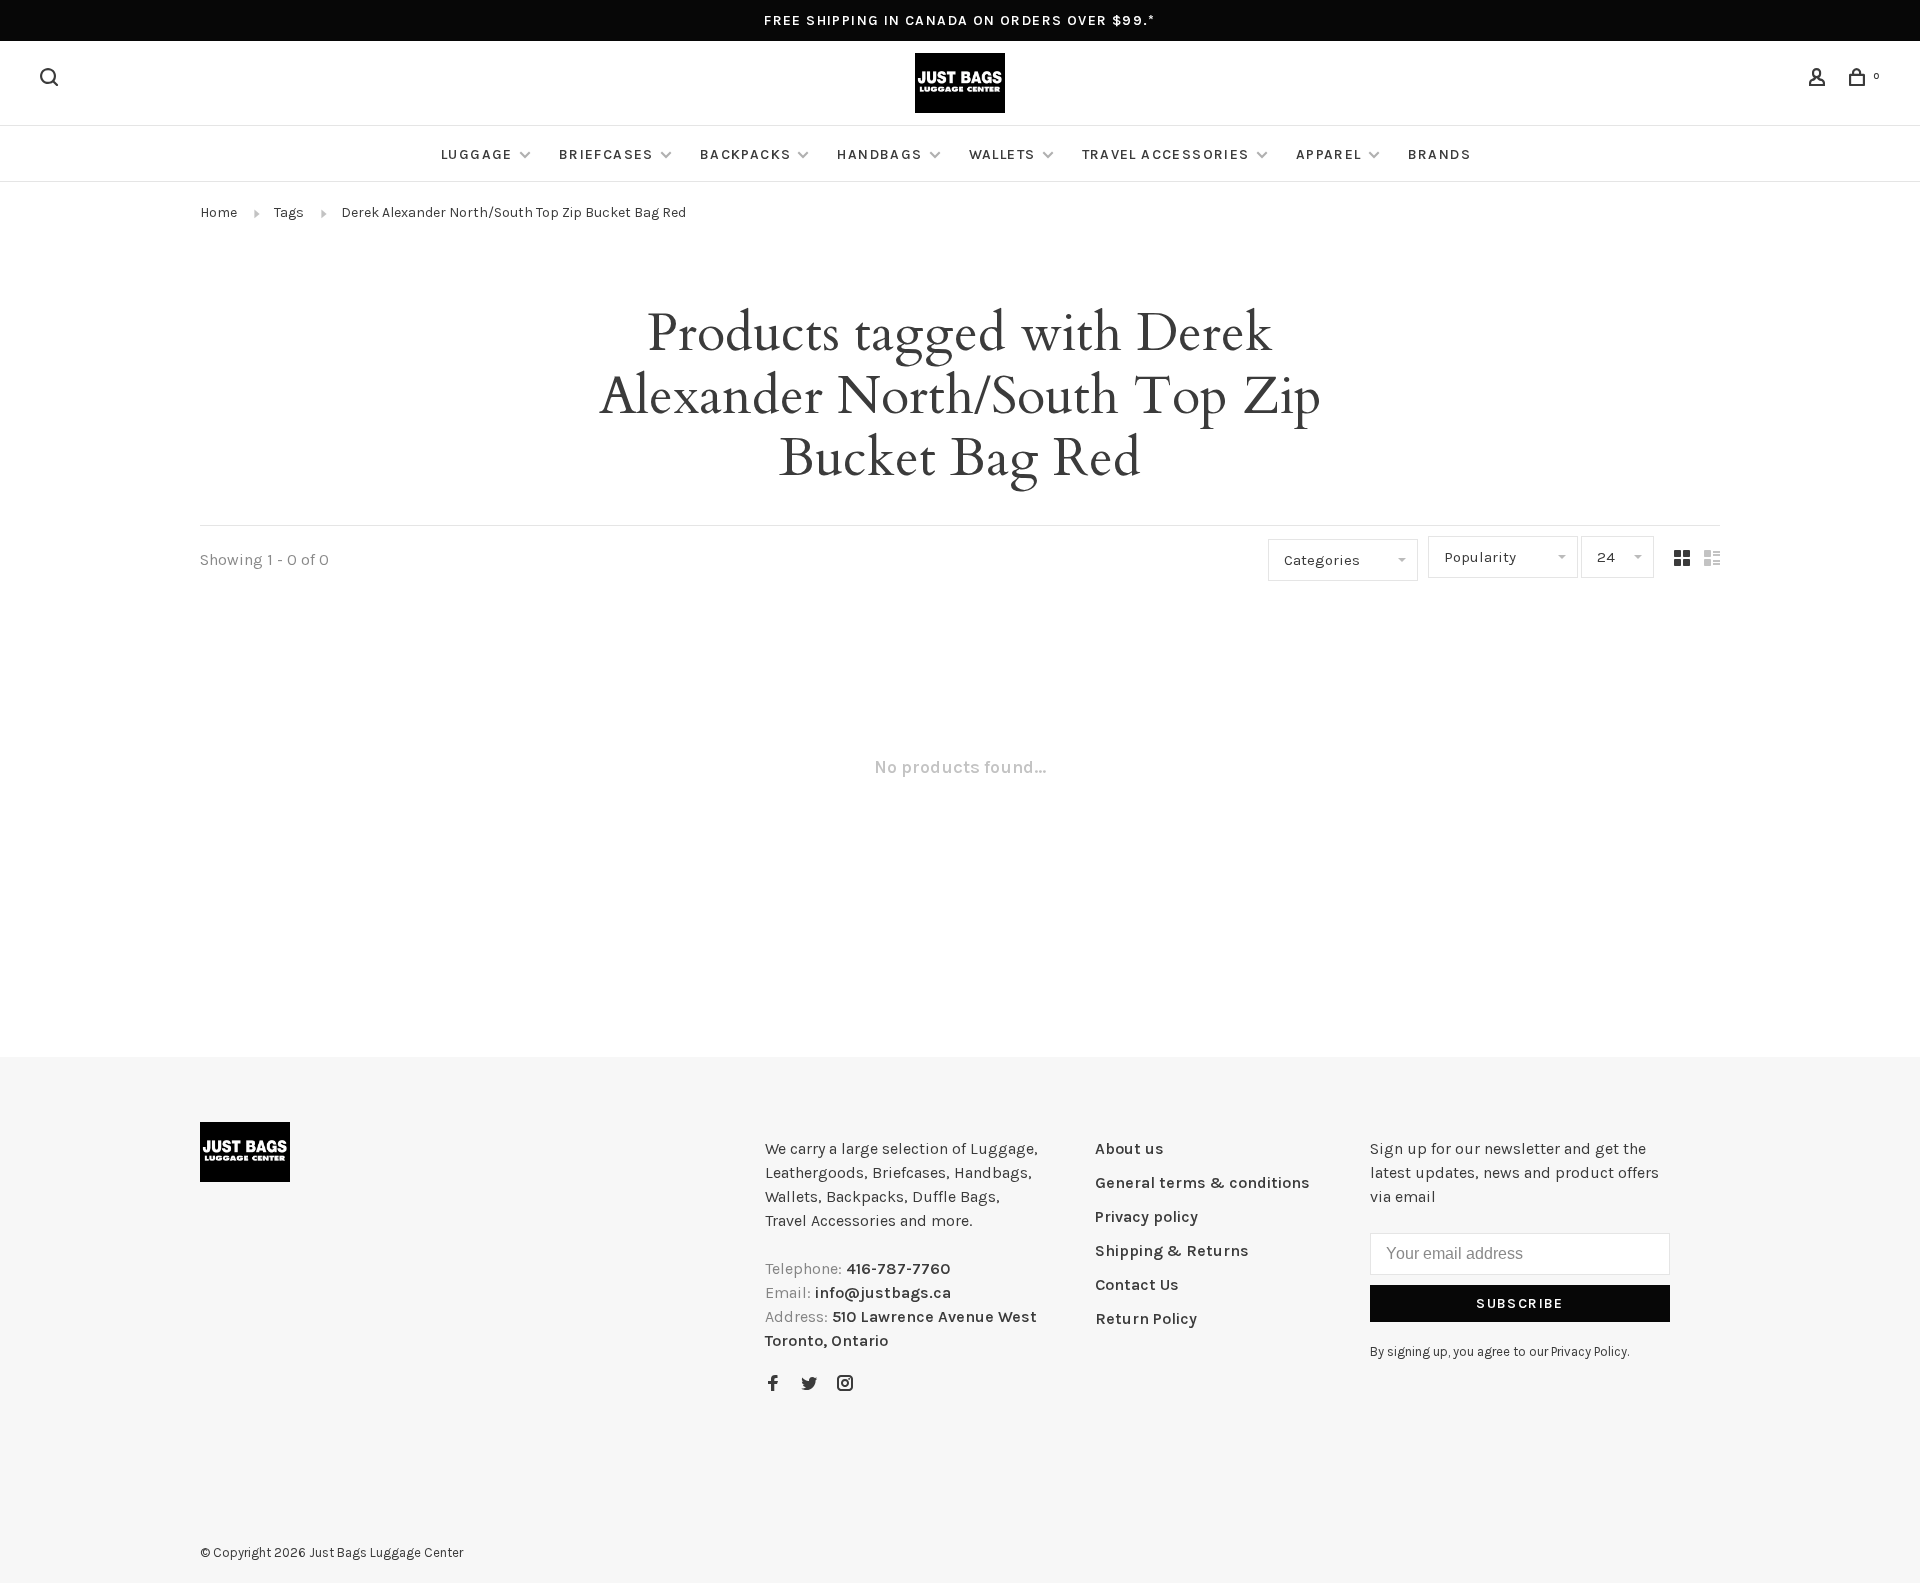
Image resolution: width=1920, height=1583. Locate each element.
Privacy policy (1146, 1216)
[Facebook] (773, 1384)
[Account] (1820, 80)
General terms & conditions (1202, 1182)
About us (1129, 1148)
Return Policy (1146, 1318)
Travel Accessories (1166, 154)
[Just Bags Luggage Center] (245, 1152)
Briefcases (606, 154)
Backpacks (746, 154)
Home (218, 212)
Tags (289, 212)
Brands (1439, 154)
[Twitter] (809, 1384)
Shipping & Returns (1172, 1250)
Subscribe (1520, 1303)
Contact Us (1137, 1284)
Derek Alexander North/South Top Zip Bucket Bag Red (513, 212)
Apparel (1329, 154)
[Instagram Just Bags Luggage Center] (845, 1384)
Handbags (879, 154)
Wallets (1002, 154)
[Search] (52, 80)
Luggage (477, 154)
